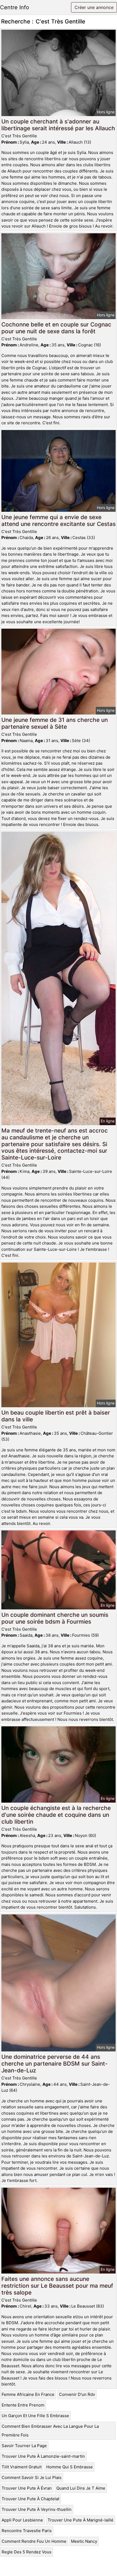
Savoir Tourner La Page (24, 2446)
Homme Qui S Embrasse (70, 2467)
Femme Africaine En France (28, 2394)
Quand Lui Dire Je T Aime (81, 2488)
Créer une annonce (94, 7)
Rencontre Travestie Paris (27, 2531)
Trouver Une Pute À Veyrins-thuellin (37, 2509)
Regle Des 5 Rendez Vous (27, 2552)
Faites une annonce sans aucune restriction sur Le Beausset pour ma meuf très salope (57, 2286)
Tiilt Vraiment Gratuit (22, 2467)
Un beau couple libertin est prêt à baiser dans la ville (56, 1416)
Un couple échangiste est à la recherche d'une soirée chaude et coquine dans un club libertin (56, 1815)
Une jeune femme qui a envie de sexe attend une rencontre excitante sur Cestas (59, 520)
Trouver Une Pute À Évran (27, 2488)
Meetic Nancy (84, 2541)
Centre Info (15, 7)
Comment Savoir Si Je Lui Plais (32, 2477)
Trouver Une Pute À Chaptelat (30, 2499)
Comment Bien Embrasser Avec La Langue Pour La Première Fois (50, 2431)
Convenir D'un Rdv (77, 2394)
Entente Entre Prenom (23, 2405)
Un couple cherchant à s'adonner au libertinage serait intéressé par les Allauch (58, 125)
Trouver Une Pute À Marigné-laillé (81, 2520)
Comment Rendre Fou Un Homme (34, 2541)
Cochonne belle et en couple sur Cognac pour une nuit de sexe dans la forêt (56, 328)
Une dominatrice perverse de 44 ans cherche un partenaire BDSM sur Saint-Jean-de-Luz (55, 2064)
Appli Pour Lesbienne (22, 2520)
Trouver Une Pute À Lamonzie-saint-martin (43, 2456)
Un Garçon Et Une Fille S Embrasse (35, 2416)
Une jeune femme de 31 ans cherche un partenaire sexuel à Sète (55, 723)
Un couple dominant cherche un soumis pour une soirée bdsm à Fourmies (55, 1618)
